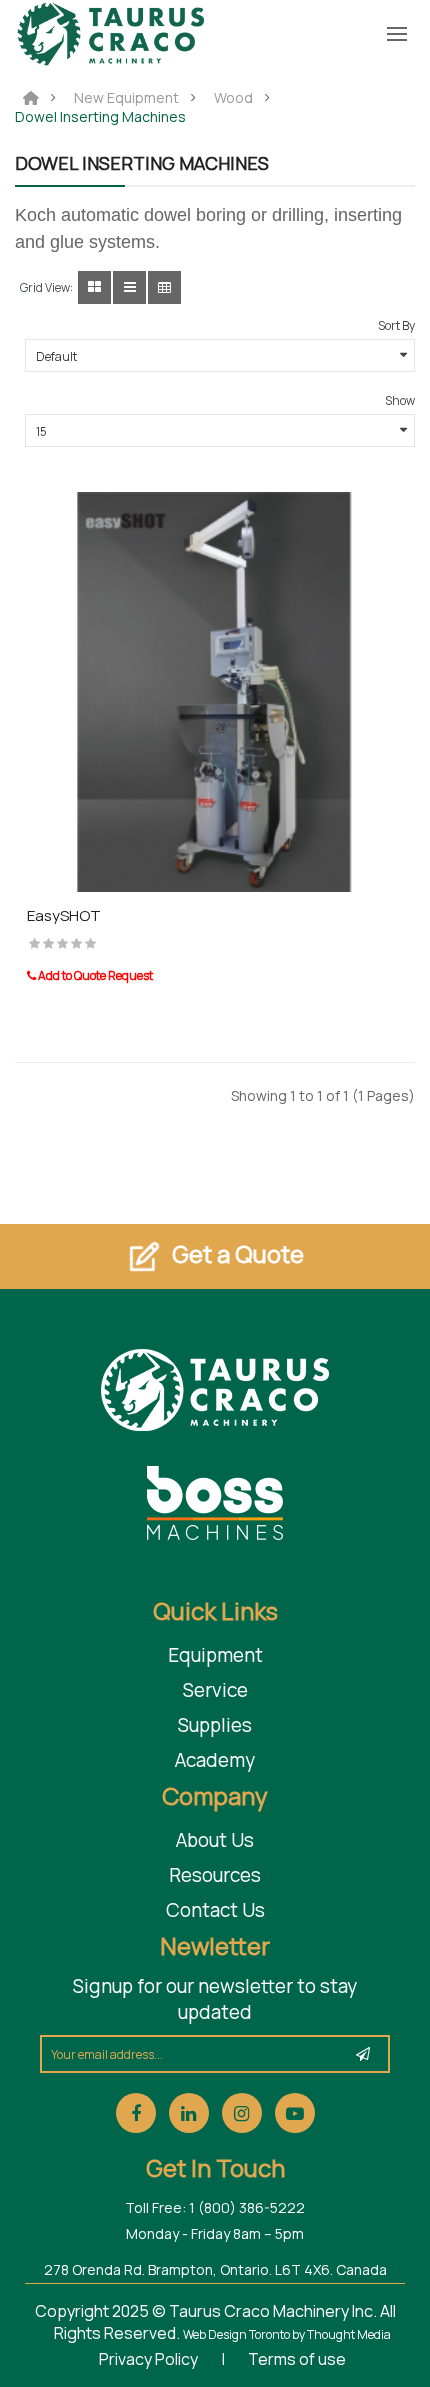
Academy (215, 1760)
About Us (215, 1840)
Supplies (215, 1725)
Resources (215, 1875)
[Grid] (94, 287)
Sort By (396, 325)
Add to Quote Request (94, 975)
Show (400, 400)
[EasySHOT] (215, 689)
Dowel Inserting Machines (100, 117)
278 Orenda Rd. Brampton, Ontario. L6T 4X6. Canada (215, 2269)
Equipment (215, 1655)
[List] (129, 287)
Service (215, 1690)
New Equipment (126, 98)
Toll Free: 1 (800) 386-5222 (215, 2207)
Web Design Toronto (237, 2334)
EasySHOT (64, 915)
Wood (233, 98)
